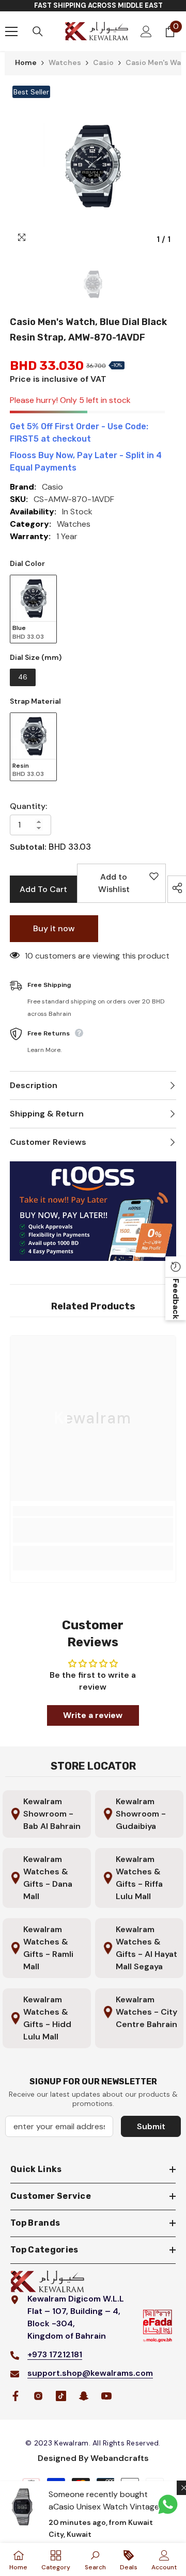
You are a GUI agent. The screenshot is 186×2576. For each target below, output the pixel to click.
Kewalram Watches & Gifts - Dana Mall (48, 1878)
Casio (103, 62)
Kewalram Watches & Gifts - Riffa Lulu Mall (139, 1878)
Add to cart (43, 889)
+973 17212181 (55, 2354)
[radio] (33, 609)
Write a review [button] (93, 1715)
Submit (151, 2126)
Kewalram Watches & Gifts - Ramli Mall (48, 1948)
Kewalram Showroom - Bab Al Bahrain (52, 1814)
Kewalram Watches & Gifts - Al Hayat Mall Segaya (146, 1948)
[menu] (11, 31)
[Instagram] (38, 2396)
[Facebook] (16, 2396)
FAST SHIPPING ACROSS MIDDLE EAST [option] (98, 5)
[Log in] (146, 31)
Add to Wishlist (125, 887)
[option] (93, 166)
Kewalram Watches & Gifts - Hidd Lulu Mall (47, 2018)
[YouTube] (106, 2396)
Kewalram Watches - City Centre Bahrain (146, 2012)
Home (26, 62)
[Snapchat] (84, 2396)
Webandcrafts (120, 2458)
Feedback (176, 1299)
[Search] (38, 31)
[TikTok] (61, 2396)
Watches (65, 62)
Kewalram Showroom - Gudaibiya (141, 1814)
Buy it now (54, 928)
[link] (93, 1530)
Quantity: (28, 806)
